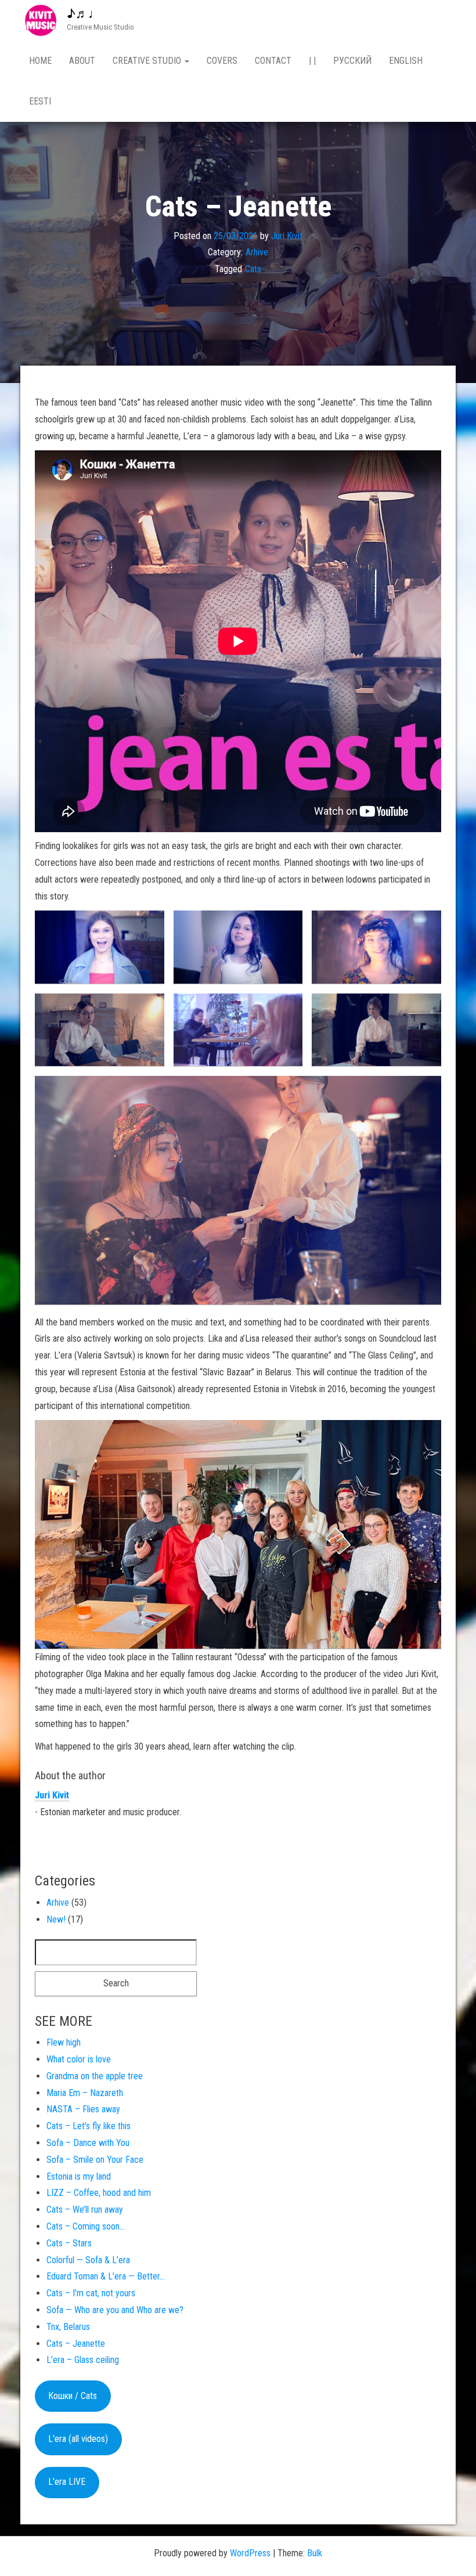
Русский (352, 61)
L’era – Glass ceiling (83, 2360)
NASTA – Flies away (83, 2109)
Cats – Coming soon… (86, 2226)
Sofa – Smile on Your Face (95, 2160)
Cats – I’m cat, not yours (91, 2293)
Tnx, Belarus (68, 2327)
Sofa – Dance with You (88, 2143)
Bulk (315, 2553)
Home (40, 61)
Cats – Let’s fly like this (89, 2126)
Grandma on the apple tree (95, 2076)
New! (56, 1919)
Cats (253, 269)
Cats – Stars (69, 2243)
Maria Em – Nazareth (85, 2093)
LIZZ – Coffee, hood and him (99, 2193)
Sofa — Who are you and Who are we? (115, 2310)
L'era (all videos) (78, 2439)
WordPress (250, 2553)
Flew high (64, 2042)
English (406, 61)
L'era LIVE (67, 2482)
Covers (222, 61)
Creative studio (148, 61)
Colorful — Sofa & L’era (88, 2260)
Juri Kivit (287, 235)
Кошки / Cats (73, 2396)
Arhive (257, 252)
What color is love (79, 2059)
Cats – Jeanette (76, 2344)
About (82, 61)
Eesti (40, 101)
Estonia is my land (79, 2176)
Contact (273, 61)
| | (312, 61)
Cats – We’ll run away (85, 2210)
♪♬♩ (84, 14)
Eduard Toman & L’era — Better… (106, 2276)
